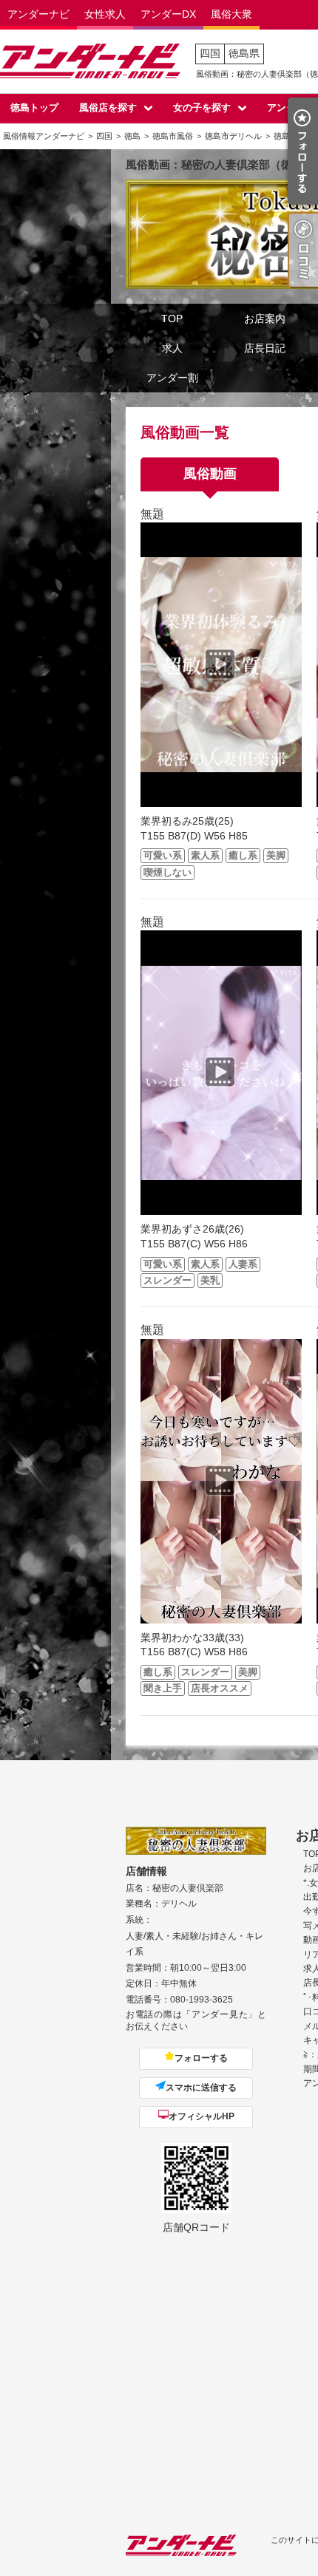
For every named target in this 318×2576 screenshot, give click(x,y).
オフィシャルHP (202, 2116)
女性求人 (105, 14)
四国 (210, 53)
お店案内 (265, 318)
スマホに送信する (201, 2088)
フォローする (201, 2058)
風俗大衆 (231, 14)
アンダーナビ (38, 14)
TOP (172, 318)
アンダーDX (168, 14)
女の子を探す (202, 108)
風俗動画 (210, 474)
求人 (172, 348)
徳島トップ (34, 108)
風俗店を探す (108, 108)
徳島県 (244, 53)
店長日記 (265, 348)
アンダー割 (172, 378)
